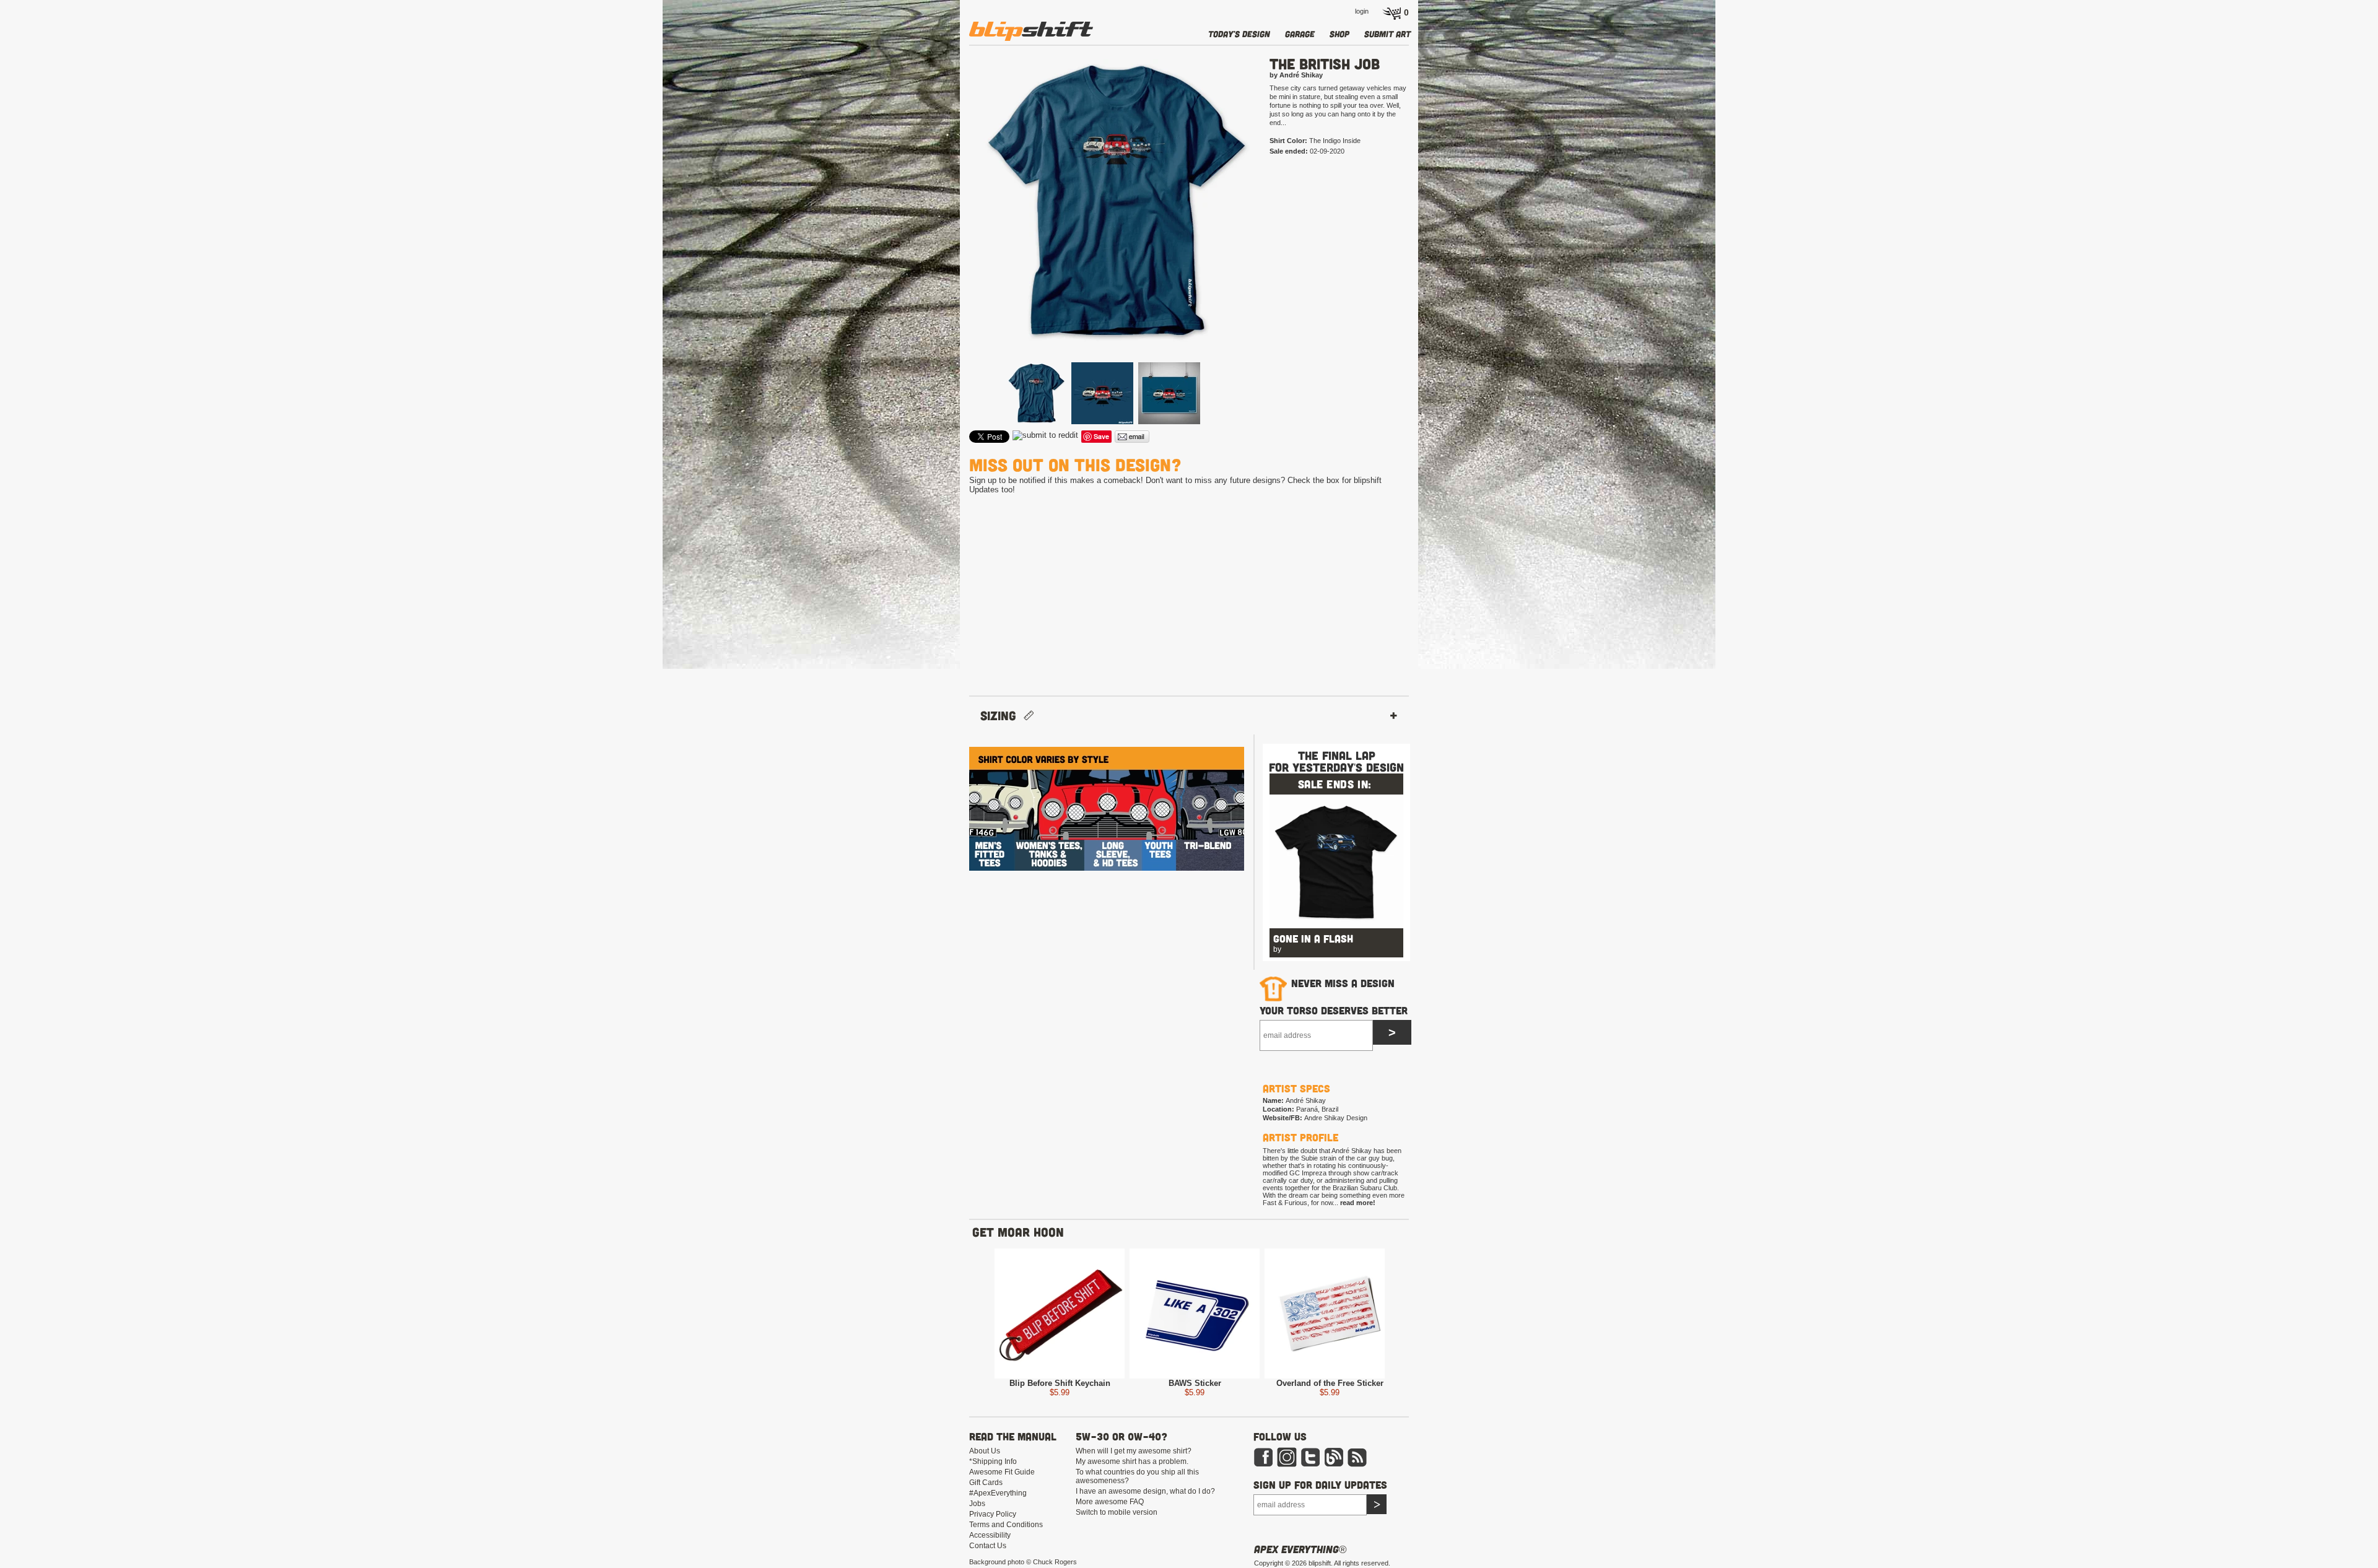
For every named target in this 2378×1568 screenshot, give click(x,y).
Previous (951, 221)
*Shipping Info (993, 1461)
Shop (1339, 34)
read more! (1358, 1203)
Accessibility (990, 1535)
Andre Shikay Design (1336, 1118)
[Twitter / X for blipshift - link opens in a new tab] (1310, 1465)
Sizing (1002, 716)
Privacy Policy (993, 1514)
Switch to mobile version (1117, 1512)
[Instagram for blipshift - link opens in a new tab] (1287, 1465)
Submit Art (1387, 34)
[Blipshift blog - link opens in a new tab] (1334, 1465)
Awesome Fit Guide (1002, 1472)
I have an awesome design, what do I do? (1145, 1491)
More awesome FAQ (1110, 1502)
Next (1274, 221)
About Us (985, 1451)
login (1362, 11)
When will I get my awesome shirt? (1134, 1451)
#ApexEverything (998, 1493)
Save (1101, 436)
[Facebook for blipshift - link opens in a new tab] (1263, 1465)
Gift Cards (986, 1483)
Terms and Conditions (1006, 1525)
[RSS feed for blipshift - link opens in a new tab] (1357, 1465)
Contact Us (988, 1546)
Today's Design (1239, 34)
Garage (1300, 34)
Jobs (977, 1504)
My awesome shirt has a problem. (1132, 1461)
